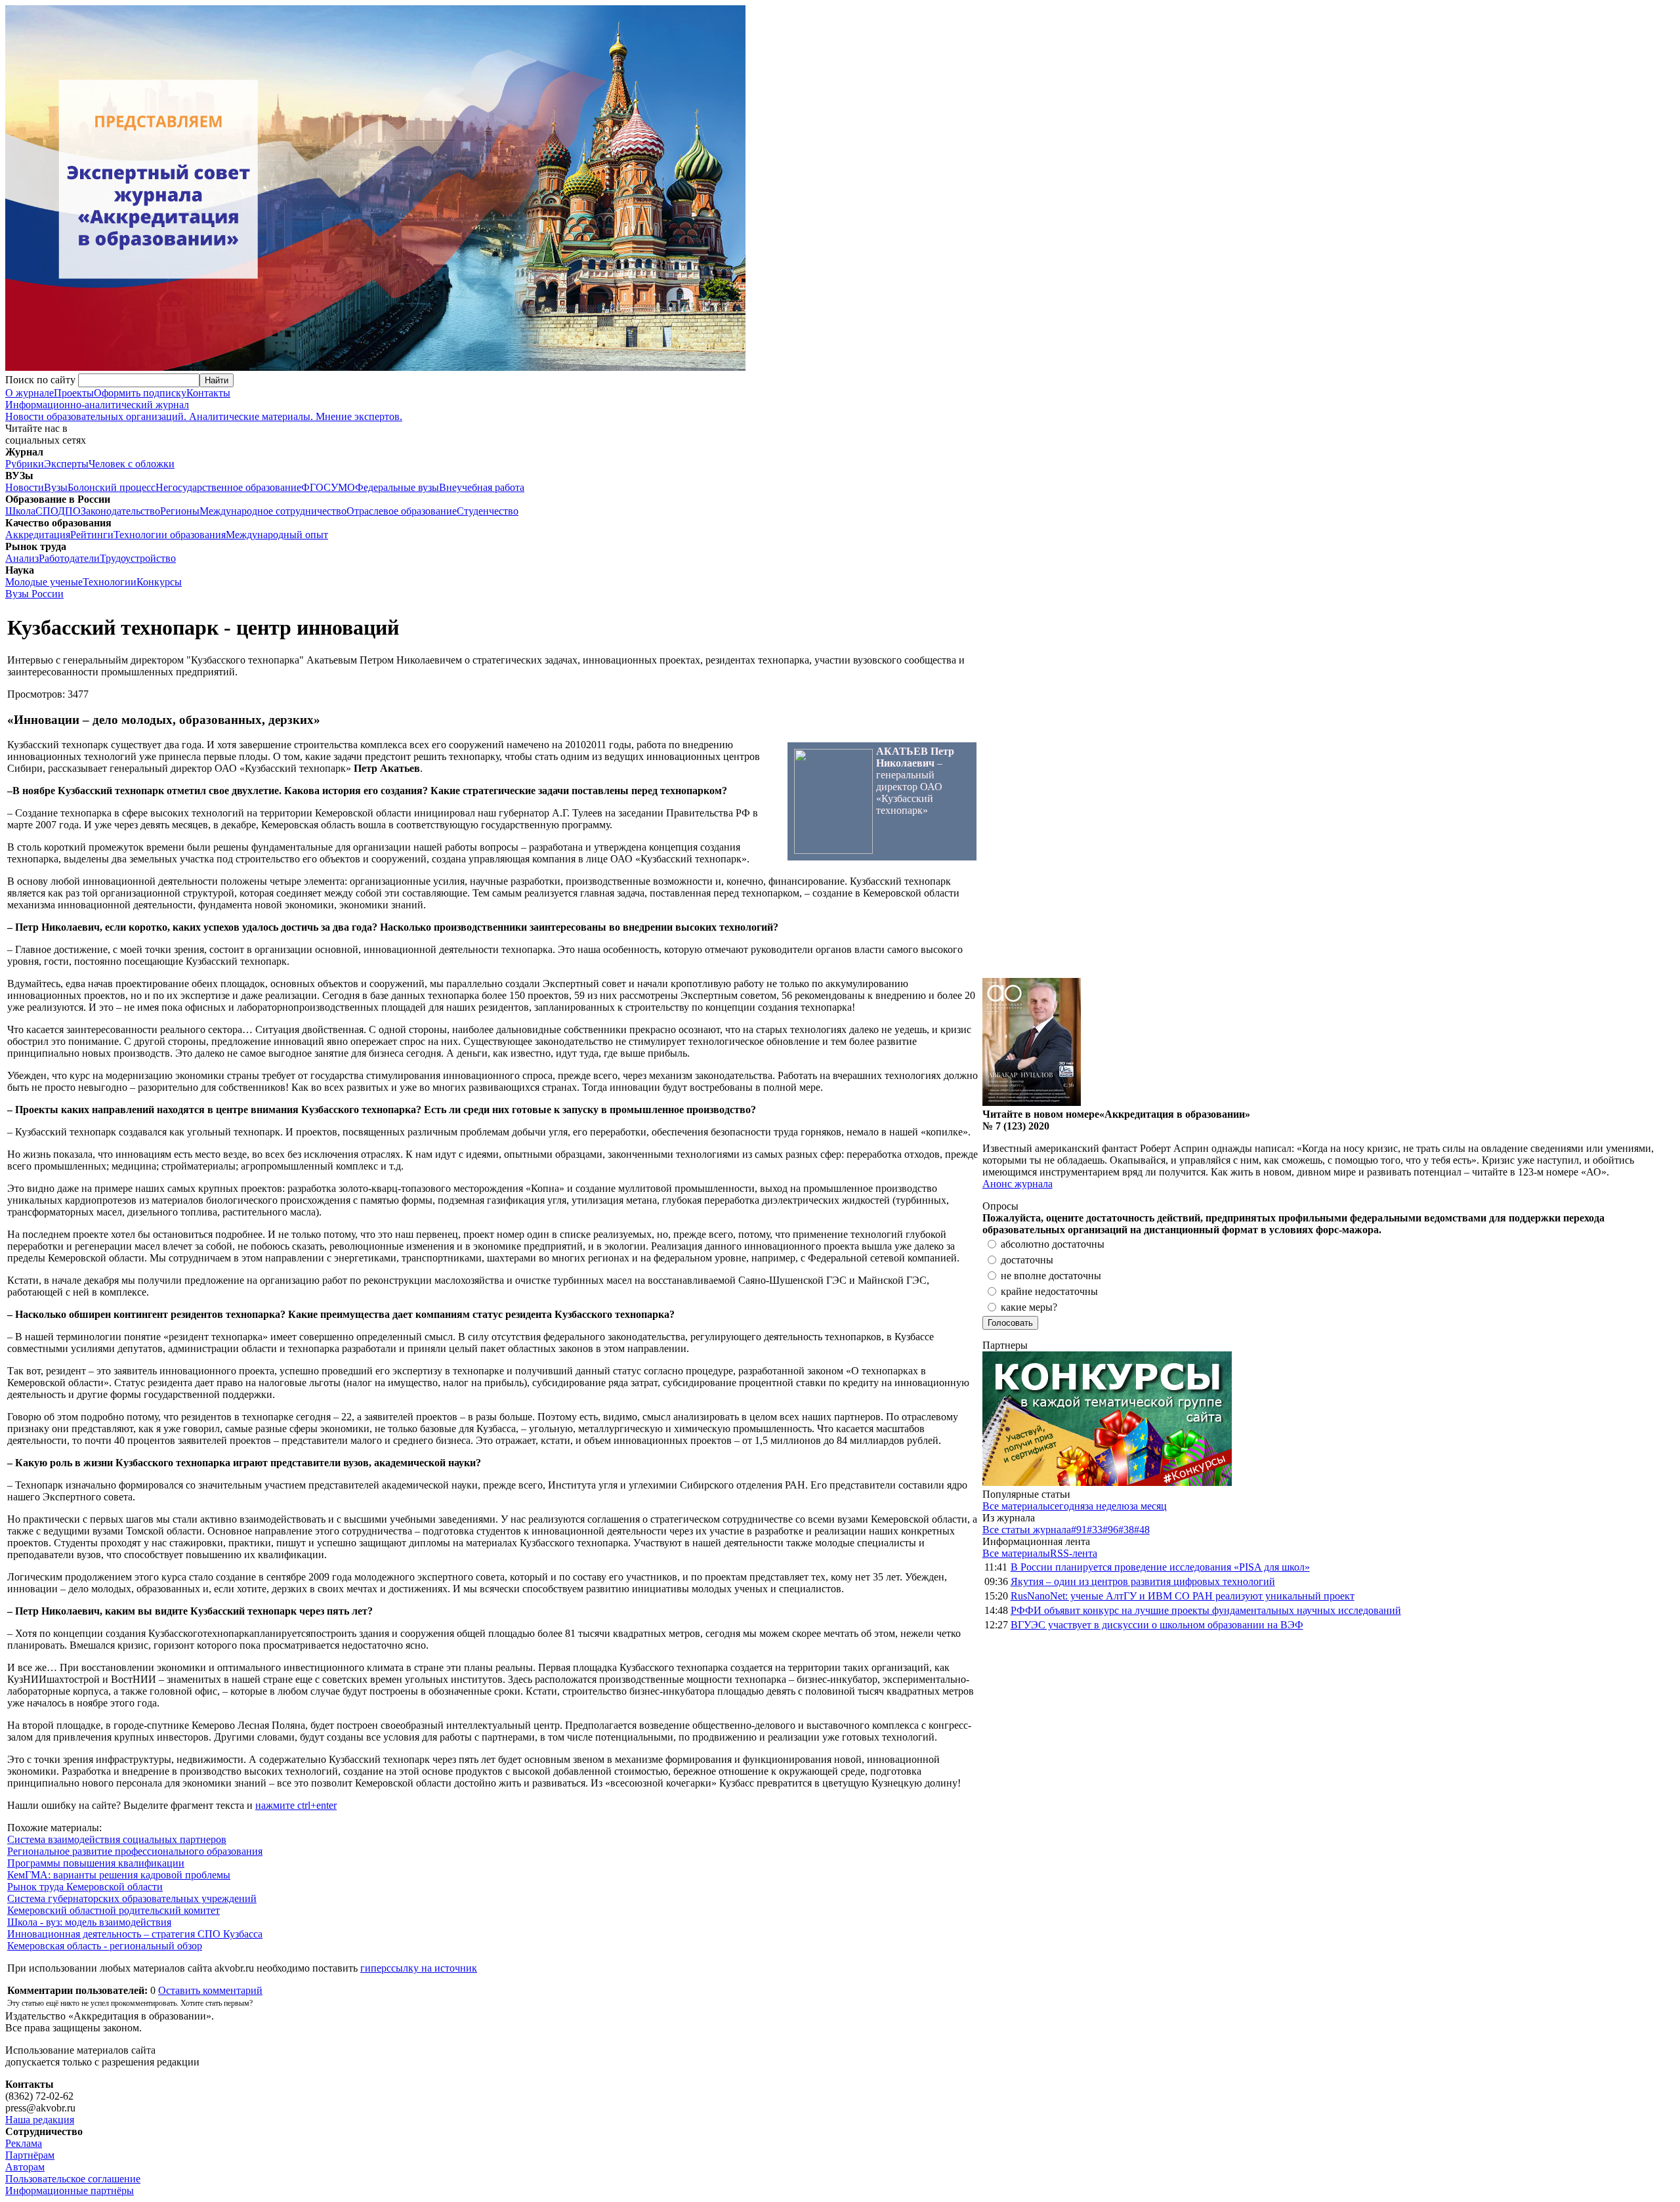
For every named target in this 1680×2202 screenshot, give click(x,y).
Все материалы (1016, 1506)
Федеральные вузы (397, 487)
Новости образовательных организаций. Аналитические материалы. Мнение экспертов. (204, 411)
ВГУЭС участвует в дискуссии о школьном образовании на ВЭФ (1157, 1625)
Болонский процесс (112, 487)
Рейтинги (92, 535)
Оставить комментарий (210, 1990)
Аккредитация (38, 535)
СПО (47, 511)
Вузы (56, 487)
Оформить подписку (140, 393)
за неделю (1107, 1506)
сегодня (1067, 1506)
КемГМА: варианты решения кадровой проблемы (119, 1875)
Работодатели (69, 558)
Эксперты (66, 464)
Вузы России (34, 594)
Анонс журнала (1018, 1184)
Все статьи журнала (1027, 1530)
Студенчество (488, 511)
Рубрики (25, 464)
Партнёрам (30, 2155)
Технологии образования (170, 535)
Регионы (180, 511)
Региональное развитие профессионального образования (135, 1851)
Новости (25, 487)
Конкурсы (159, 582)
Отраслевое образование (402, 511)
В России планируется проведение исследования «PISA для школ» (1160, 1567)
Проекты (74, 393)
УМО (343, 487)
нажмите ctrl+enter (296, 1805)
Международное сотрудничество (273, 511)
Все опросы (1647, 1206)
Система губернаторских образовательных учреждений (132, 1898)
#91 (1079, 1530)
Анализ (22, 558)
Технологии (110, 582)
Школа (20, 511)
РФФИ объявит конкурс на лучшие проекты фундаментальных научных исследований (1206, 1610)
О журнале (30, 393)
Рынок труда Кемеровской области (85, 1887)
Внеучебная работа (482, 487)
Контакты (208, 393)
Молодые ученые (44, 582)
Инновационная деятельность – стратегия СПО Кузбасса (135, 1934)
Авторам (25, 2167)
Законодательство (120, 511)
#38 (1126, 1530)
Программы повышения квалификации (96, 1863)
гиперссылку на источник (419, 1968)
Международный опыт (277, 535)
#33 (1095, 1530)
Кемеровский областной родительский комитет (114, 1910)
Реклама (24, 2143)
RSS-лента (1074, 1553)
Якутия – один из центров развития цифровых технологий (1143, 1581)
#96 (1110, 1530)
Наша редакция (40, 2120)
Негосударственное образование (228, 487)
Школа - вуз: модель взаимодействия (89, 1922)
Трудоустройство (138, 558)
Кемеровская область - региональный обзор (105, 1946)
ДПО (69, 511)
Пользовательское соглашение (73, 2179)
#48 (1142, 1530)
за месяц (1148, 1506)
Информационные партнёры (70, 2191)
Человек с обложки (132, 464)
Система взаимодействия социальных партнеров (117, 1839)
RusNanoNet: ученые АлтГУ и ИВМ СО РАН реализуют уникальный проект (1183, 1596)
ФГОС (316, 487)
